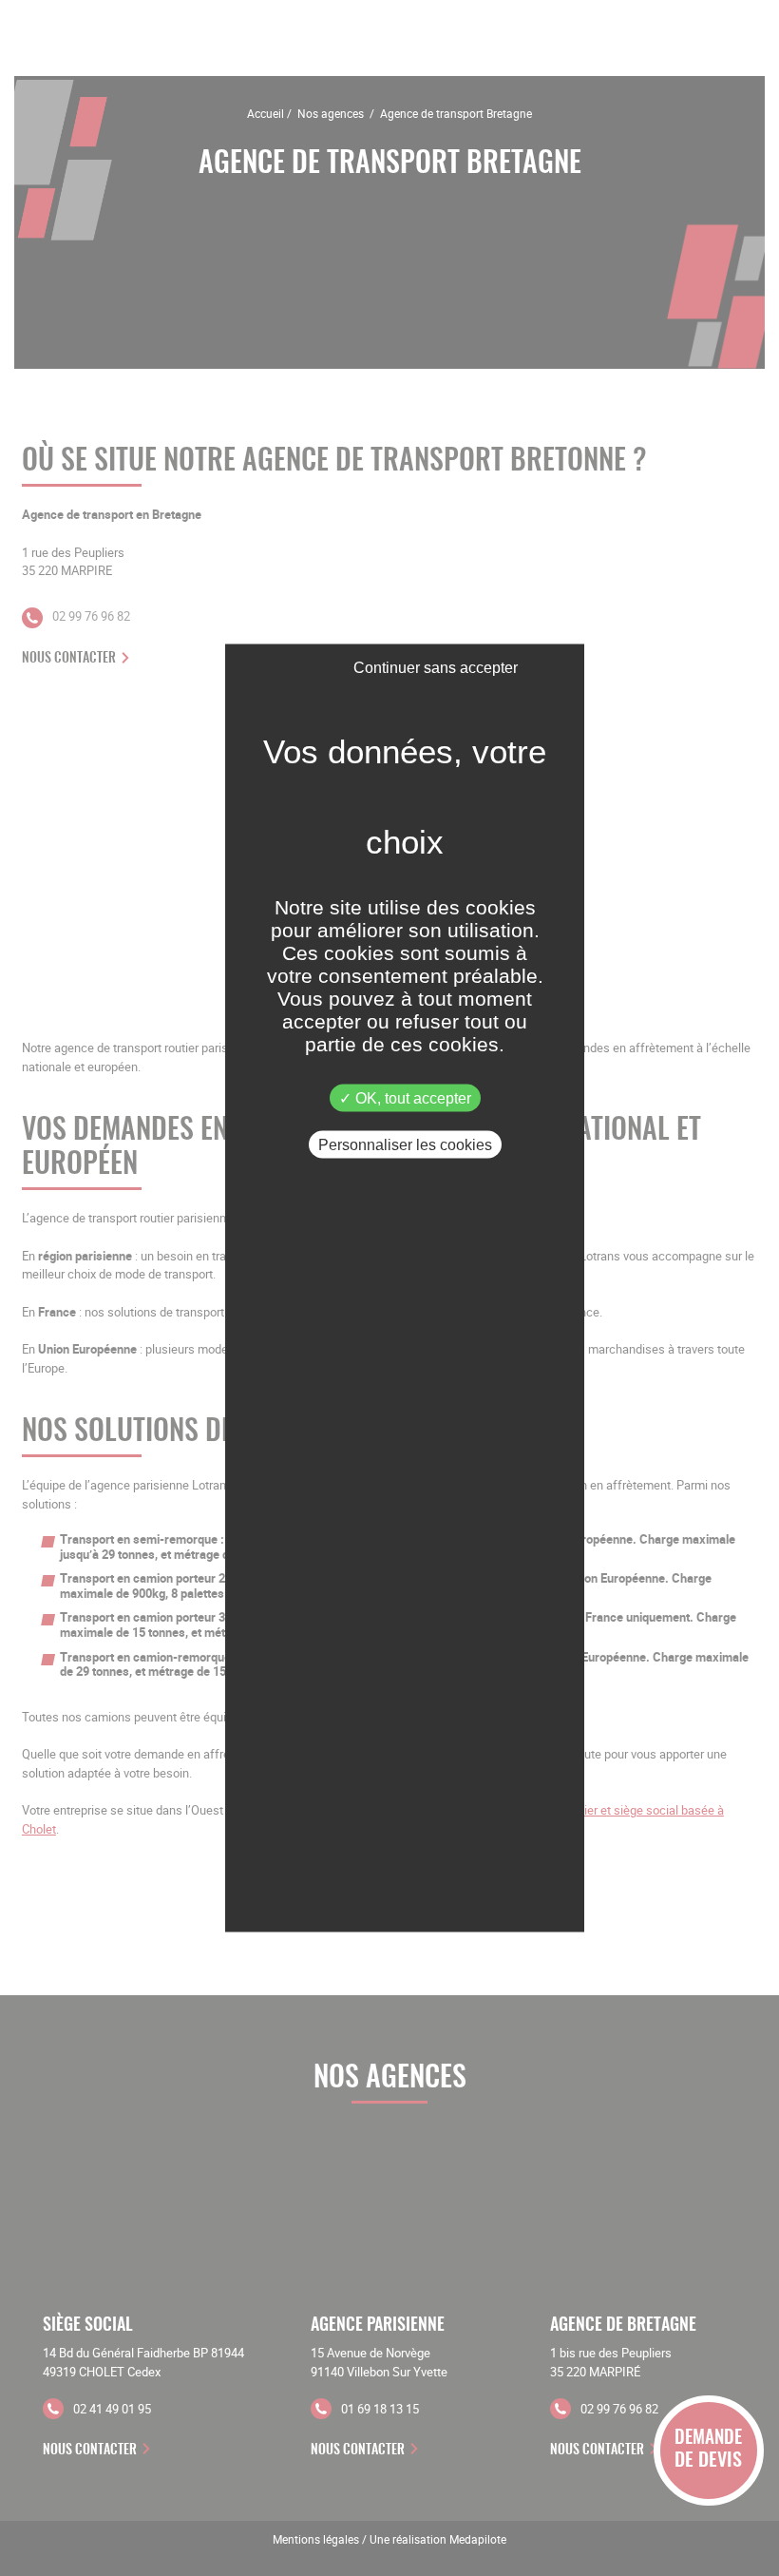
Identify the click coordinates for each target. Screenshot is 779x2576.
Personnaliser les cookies (405, 1145)
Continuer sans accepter (436, 668)
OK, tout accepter (411, 1098)
